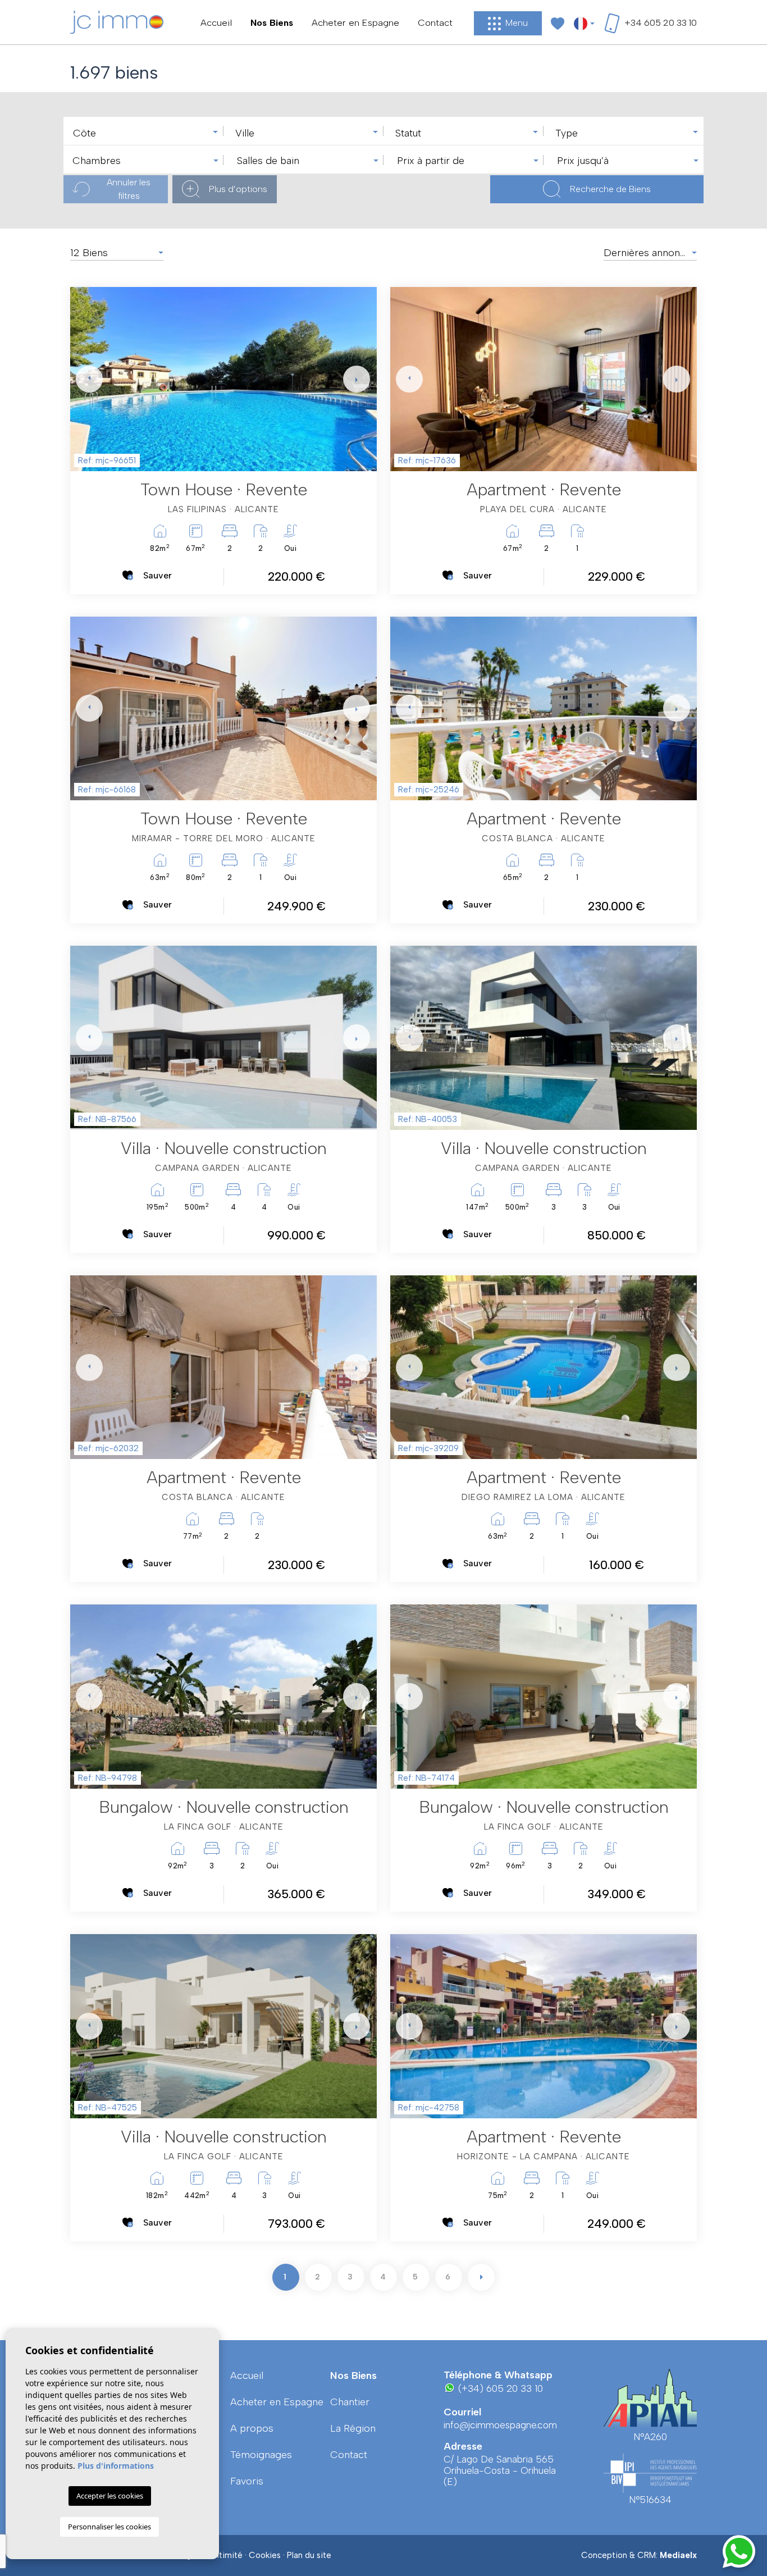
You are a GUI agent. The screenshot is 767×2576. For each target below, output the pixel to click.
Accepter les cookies (110, 2496)
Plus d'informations (116, 2466)
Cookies (265, 2555)
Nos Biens (272, 22)
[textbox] (146, 133)
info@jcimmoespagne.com (500, 2425)
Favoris (247, 2481)
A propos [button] (252, 2428)
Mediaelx (678, 2555)
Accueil (216, 22)
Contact (435, 22)
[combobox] (143, 131)
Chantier (350, 2402)
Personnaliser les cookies (109, 2527)
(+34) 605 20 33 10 (499, 2388)
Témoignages (261, 2455)
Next (354, 379)
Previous (81, 379)
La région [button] (353, 2428)
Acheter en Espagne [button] (355, 22)
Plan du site (309, 2555)
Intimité (228, 2555)
